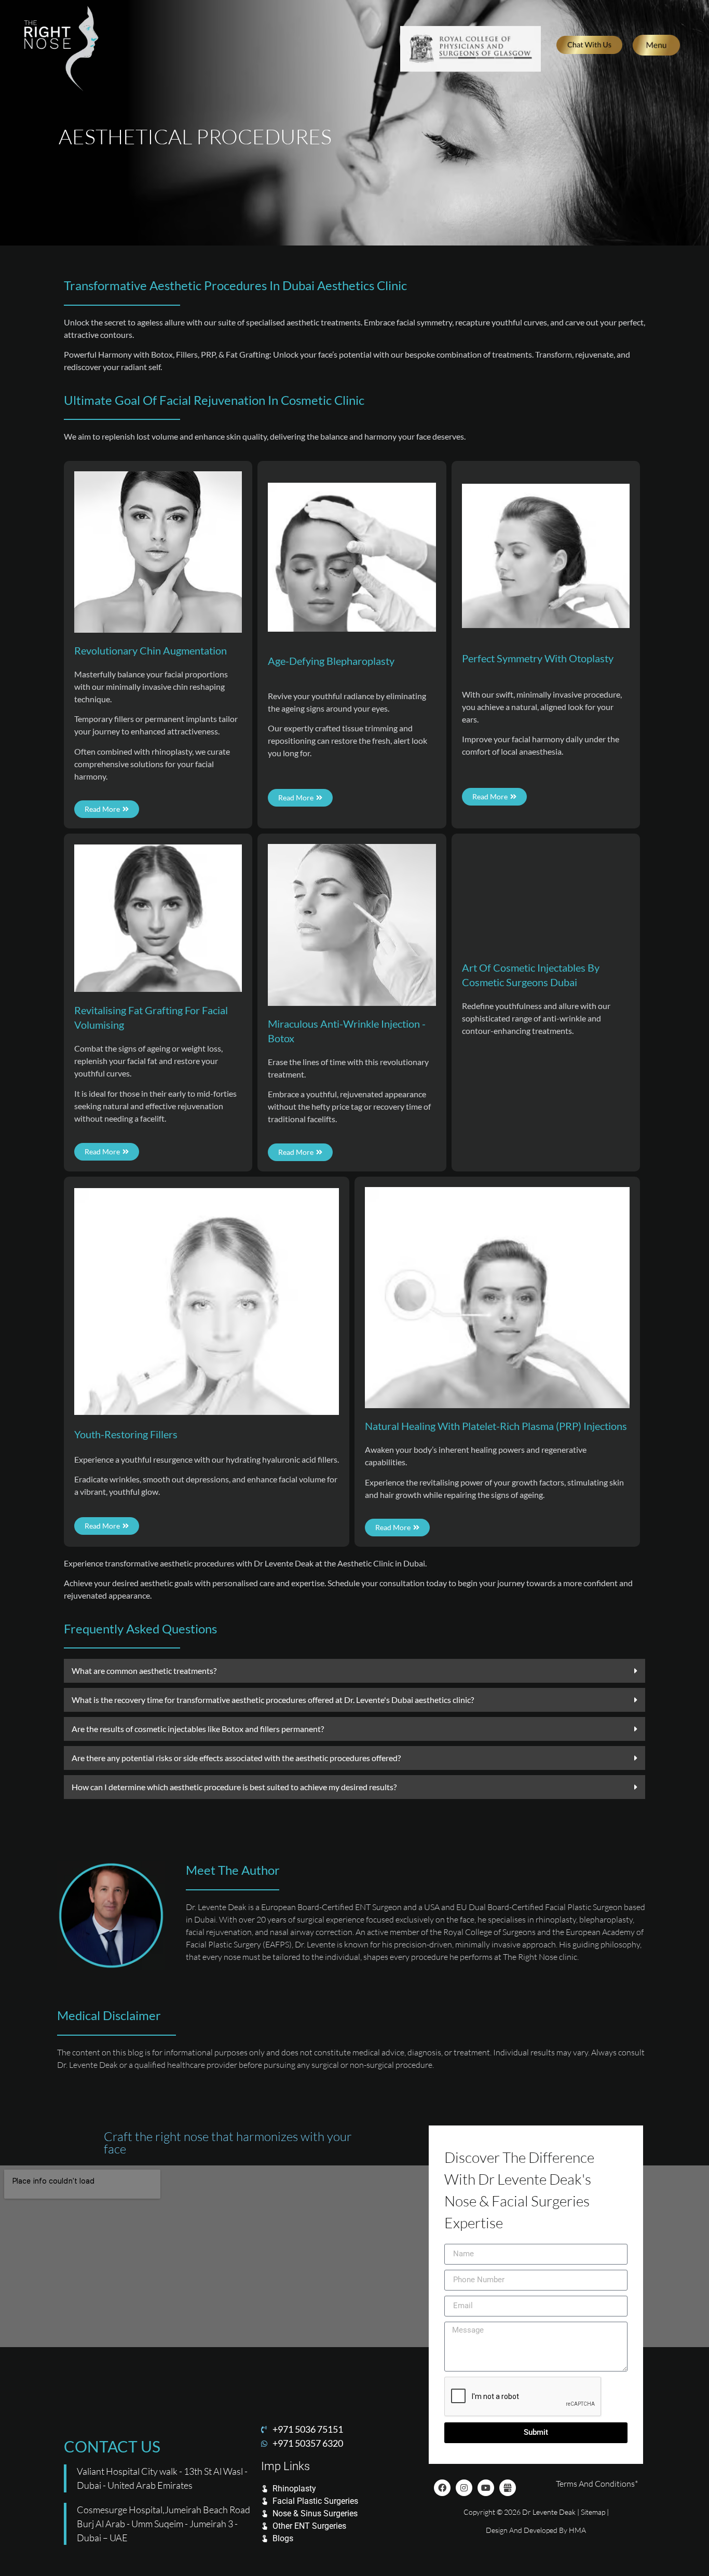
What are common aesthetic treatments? (144, 1671)
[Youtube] (486, 2488)
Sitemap (593, 2512)
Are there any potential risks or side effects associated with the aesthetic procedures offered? (236, 1758)
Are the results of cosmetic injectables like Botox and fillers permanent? (198, 1729)
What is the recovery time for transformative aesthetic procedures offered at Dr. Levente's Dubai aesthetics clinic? (273, 1700)
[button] (354, 1671)
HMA (577, 2530)
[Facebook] (442, 2488)
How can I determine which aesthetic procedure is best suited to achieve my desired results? (234, 1787)
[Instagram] (464, 2488)
